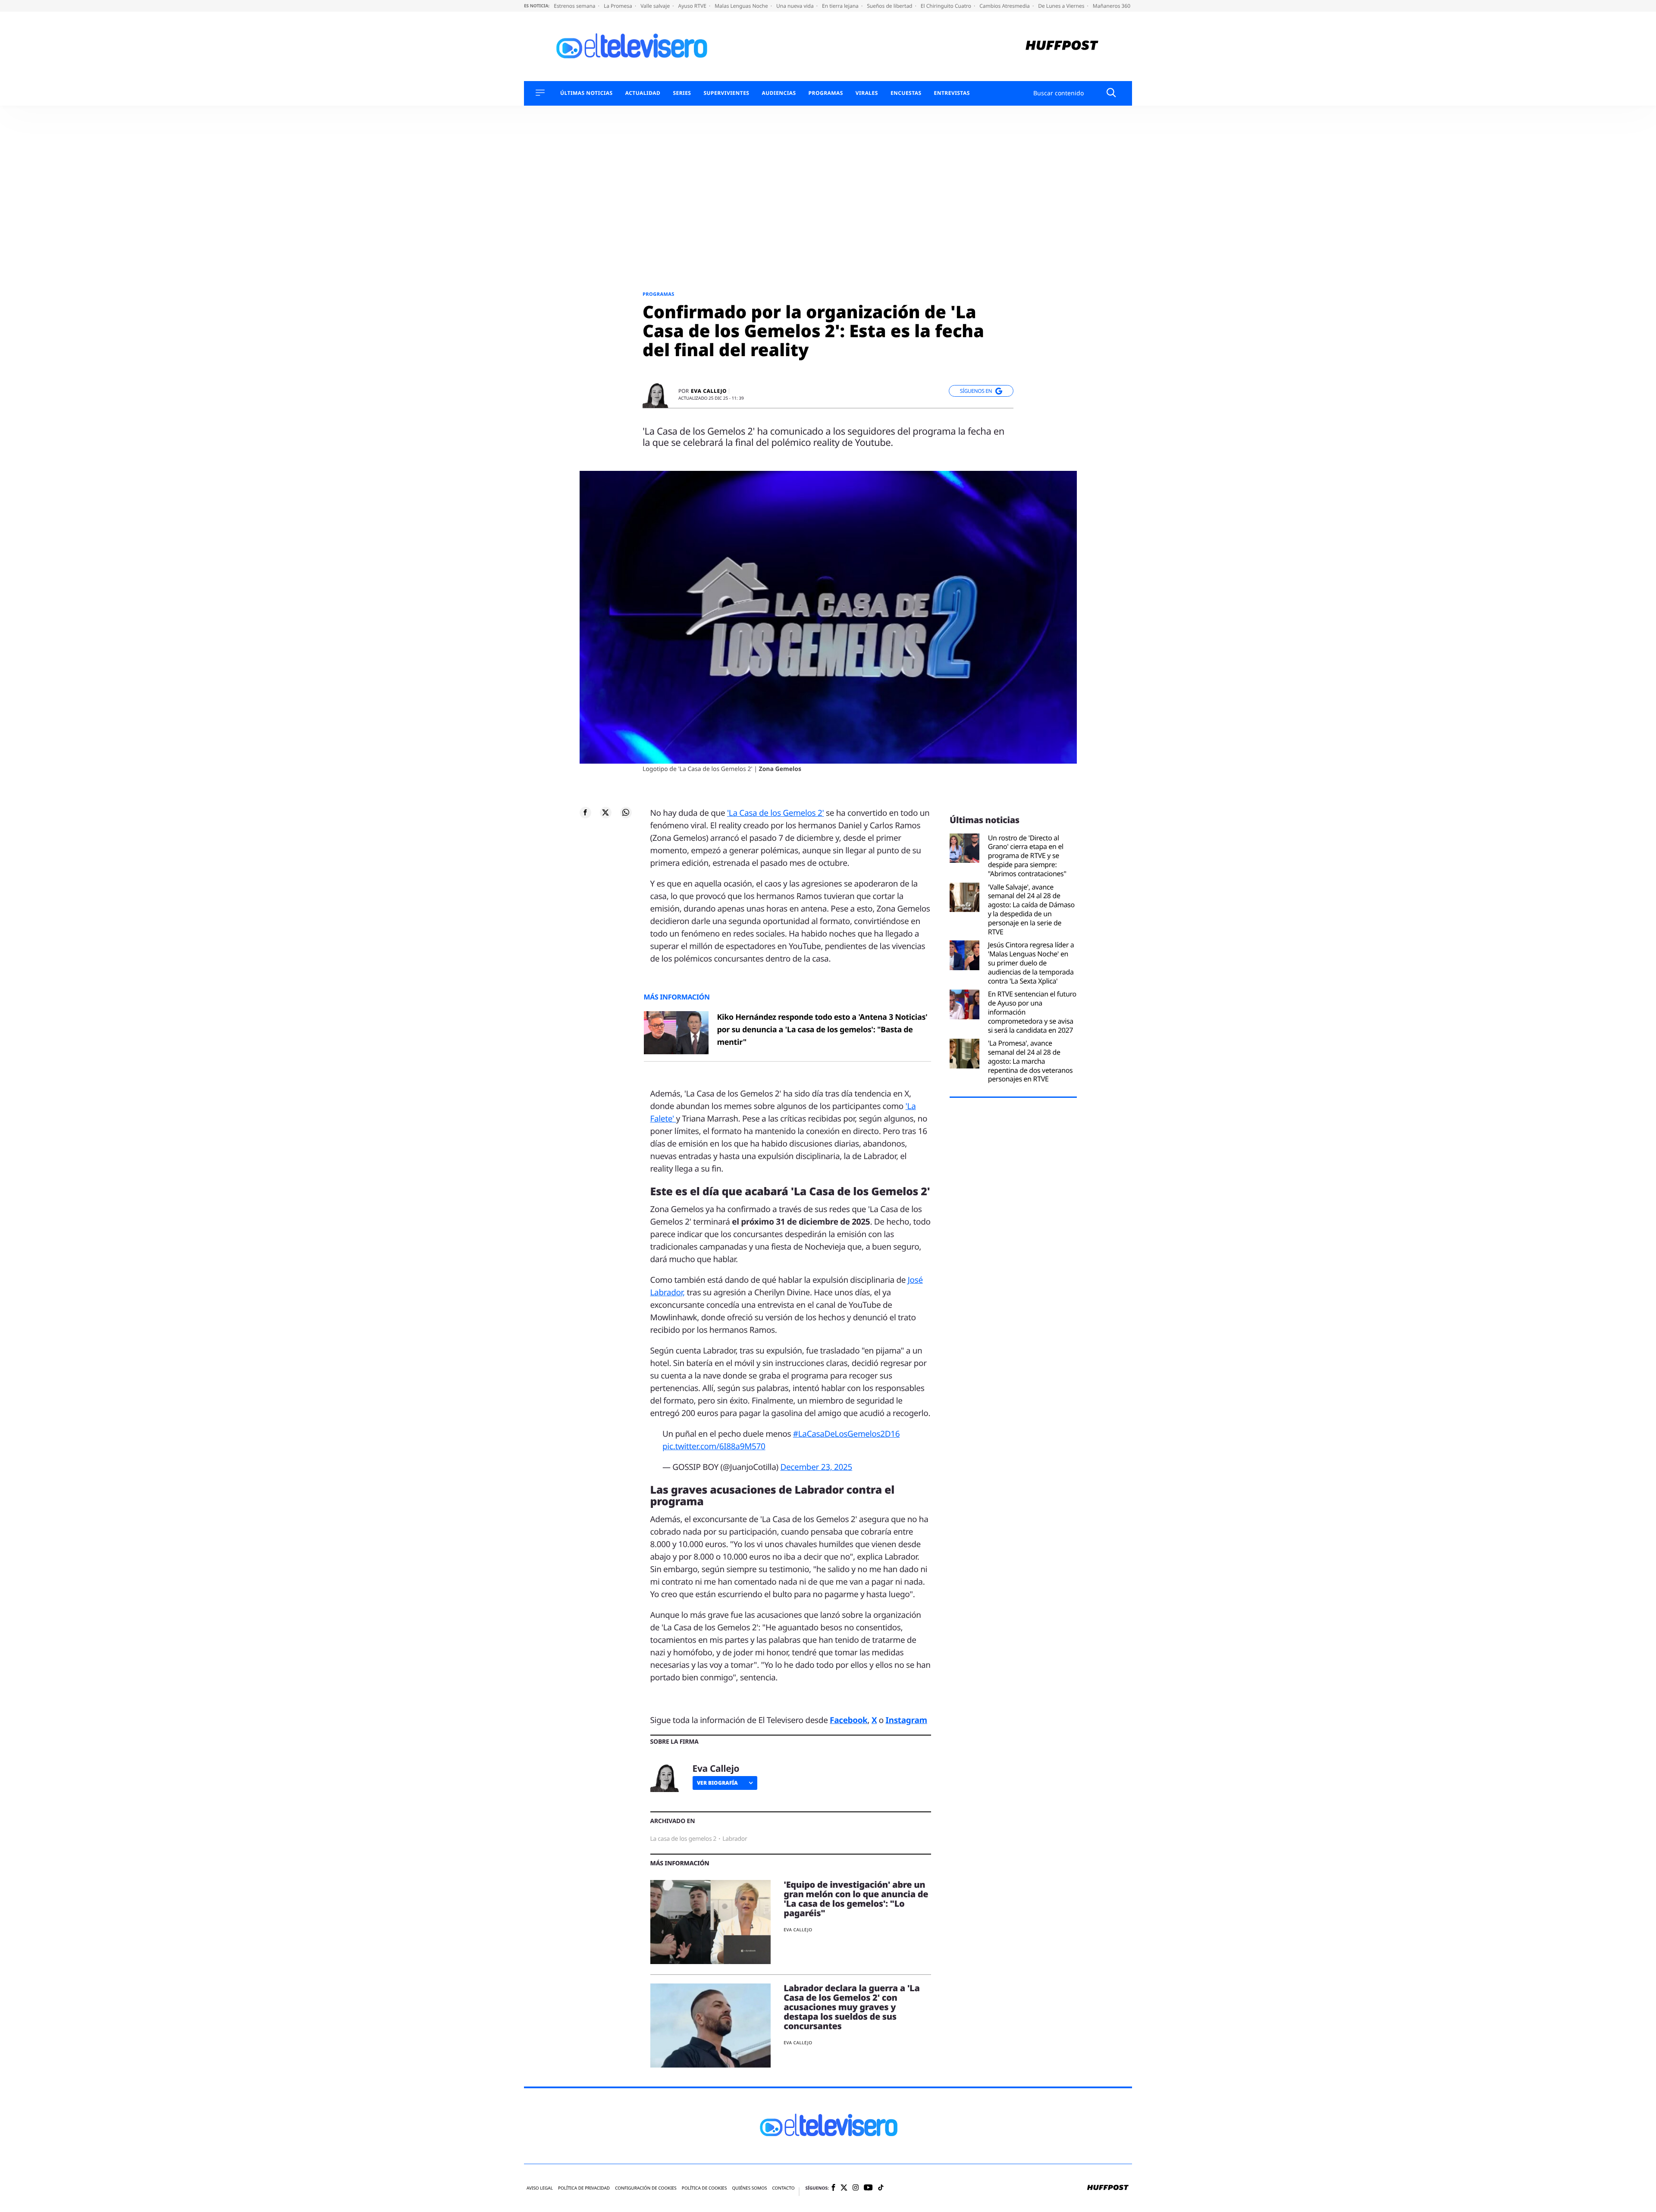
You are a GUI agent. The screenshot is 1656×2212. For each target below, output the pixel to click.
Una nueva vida (796, 6)
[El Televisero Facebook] (833, 2188)
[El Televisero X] (844, 2188)
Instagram (906, 1720)
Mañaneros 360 (1112, 6)
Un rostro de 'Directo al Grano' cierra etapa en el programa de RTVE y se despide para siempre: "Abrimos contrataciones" (1027, 856)
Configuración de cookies (646, 2188)
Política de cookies (704, 2188)
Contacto (783, 2188)
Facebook (848, 1720)
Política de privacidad (584, 2188)
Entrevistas (952, 93)
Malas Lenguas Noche (742, 6)
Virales (867, 93)
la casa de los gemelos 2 (684, 1839)
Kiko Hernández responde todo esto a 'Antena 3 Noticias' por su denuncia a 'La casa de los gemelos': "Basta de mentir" (822, 1030)
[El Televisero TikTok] (881, 2188)
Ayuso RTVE (693, 6)
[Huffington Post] (1062, 46)
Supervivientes (726, 93)
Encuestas (906, 93)
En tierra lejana (841, 6)
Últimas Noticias (586, 93)
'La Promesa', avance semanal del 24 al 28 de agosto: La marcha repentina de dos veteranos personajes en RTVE (1030, 1061)
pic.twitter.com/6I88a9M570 (714, 1446)
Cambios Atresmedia (1005, 6)
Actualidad (643, 93)
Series (682, 93)
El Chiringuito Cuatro (947, 6)
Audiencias (779, 93)
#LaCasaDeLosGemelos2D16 (846, 1434)
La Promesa (619, 6)
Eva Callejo (709, 391)
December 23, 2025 (816, 1467)
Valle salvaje (656, 6)
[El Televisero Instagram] (856, 2188)
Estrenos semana (575, 6)
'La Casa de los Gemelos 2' (776, 813)
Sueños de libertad (890, 6)
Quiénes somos (749, 2188)
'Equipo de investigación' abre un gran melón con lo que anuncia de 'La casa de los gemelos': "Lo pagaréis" (856, 1899)
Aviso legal (540, 2188)
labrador (735, 1839)
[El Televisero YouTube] (868, 2188)
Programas (826, 93)
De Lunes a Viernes (1062, 6)
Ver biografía (717, 1783)
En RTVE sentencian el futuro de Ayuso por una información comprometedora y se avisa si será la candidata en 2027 (1032, 1012)
